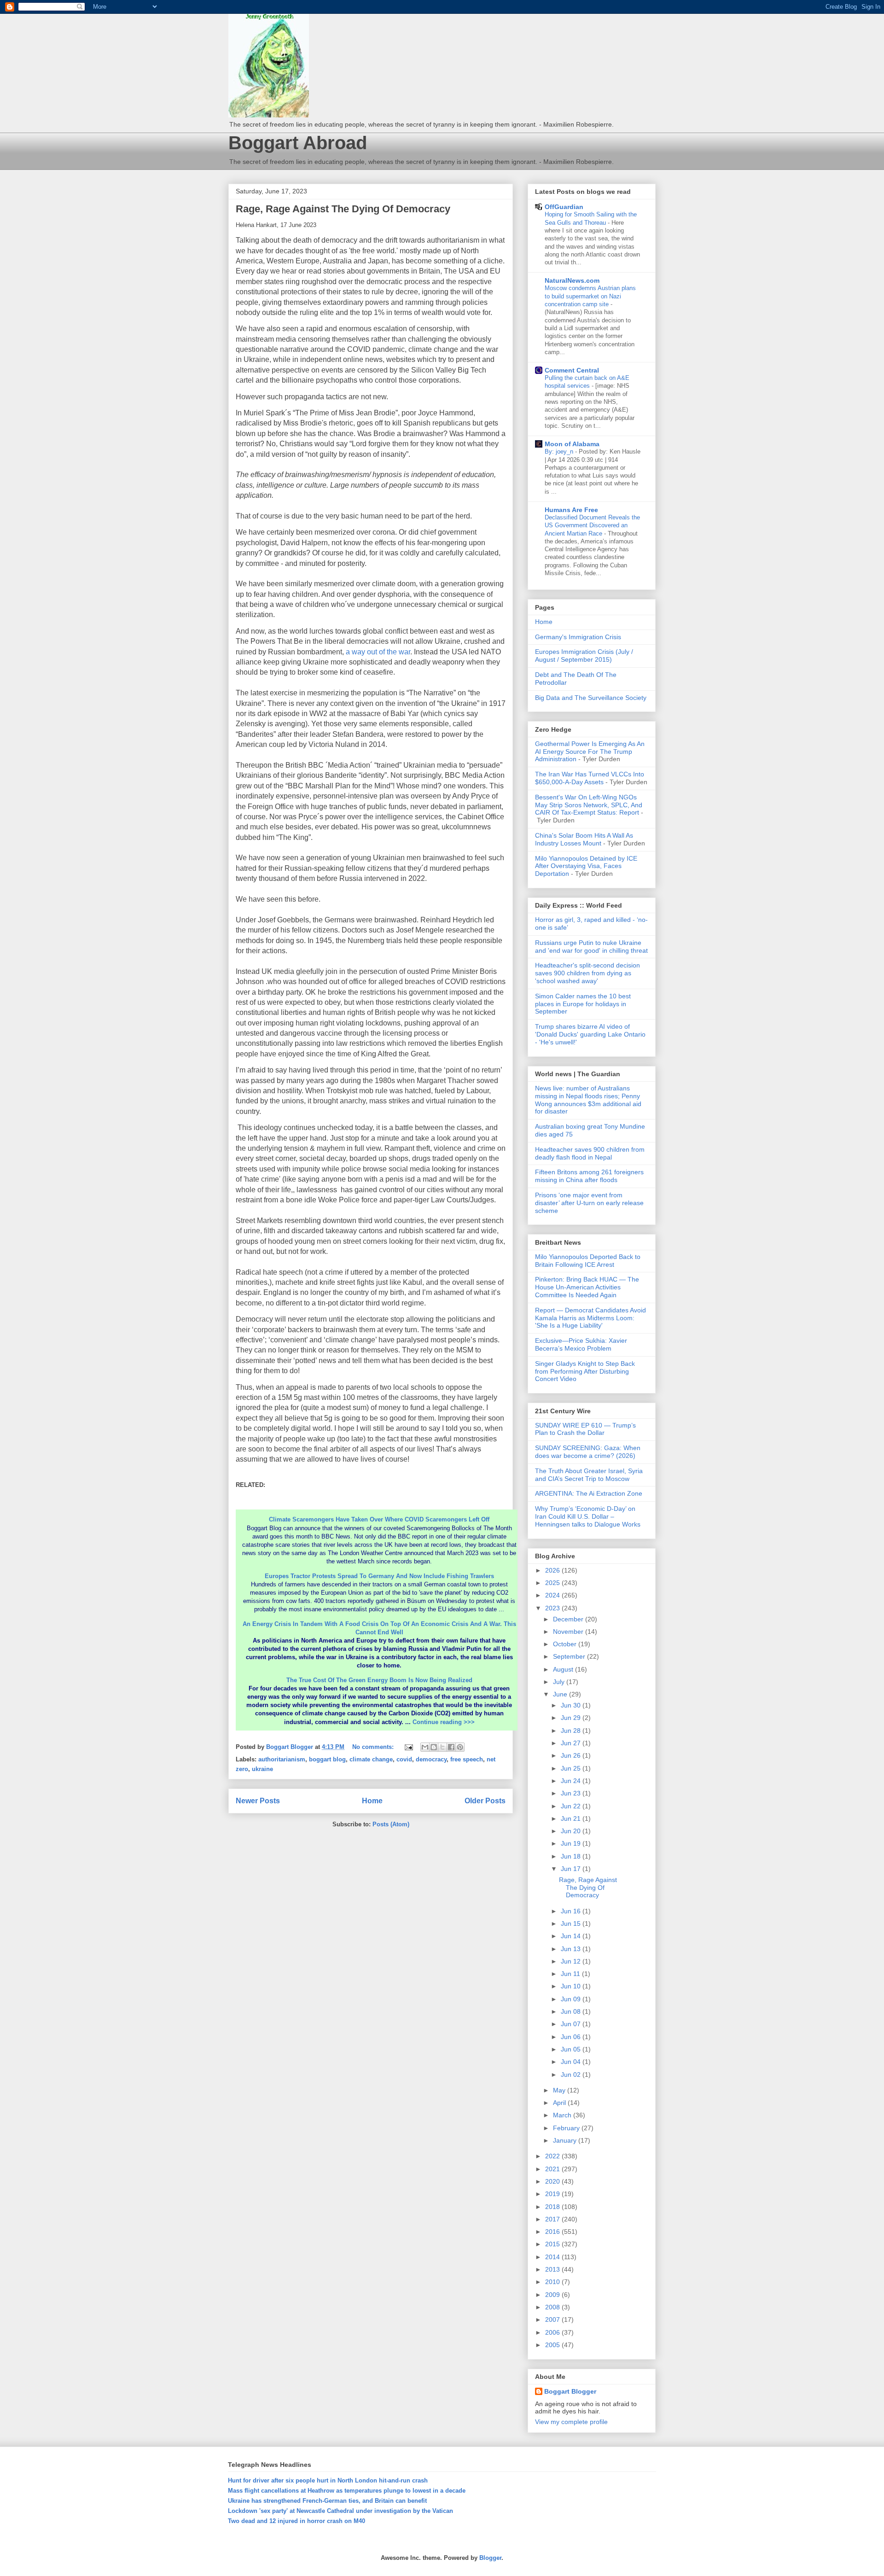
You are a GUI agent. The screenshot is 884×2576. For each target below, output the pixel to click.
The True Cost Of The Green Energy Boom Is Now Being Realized (379, 1680)
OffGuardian (564, 207)
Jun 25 (572, 1768)
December (569, 1619)
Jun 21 (572, 1818)
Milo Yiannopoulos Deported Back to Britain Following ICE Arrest (588, 1261)
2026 (553, 1570)
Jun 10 (572, 1986)
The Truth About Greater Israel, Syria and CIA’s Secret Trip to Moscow (589, 1475)
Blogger (490, 2558)
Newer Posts (258, 1801)
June (561, 1694)
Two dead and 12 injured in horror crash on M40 (297, 2521)
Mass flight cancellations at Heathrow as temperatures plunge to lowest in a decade (347, 2491)
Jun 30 (572, 1705)
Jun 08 (572, 2011)
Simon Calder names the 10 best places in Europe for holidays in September (583, 1004)
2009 (553, 2295)
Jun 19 (572, 1843)
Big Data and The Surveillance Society (591, 698)
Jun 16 (572, 1911)
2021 (553, 2169)
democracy (431, 1759)
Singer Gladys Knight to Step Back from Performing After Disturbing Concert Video (585, 1371)
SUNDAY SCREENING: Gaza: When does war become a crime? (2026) (588, 1452)
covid (404, 1759)
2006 (553, 2332)
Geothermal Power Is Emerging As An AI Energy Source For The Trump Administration (590, 752)
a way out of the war (378, 652)
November (569, 1632)
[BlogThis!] (434, 1747)
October (566, 1644)
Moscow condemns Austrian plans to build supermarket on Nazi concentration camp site (590, 296)
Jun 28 (572, 1731)
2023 (553, 1608)
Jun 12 (572, 1961)
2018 (553, 2207)
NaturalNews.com (572, 280)
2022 (553, 2156)
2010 (553, 2282)
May (560, 2090)
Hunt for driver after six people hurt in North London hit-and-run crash (328, 2480)
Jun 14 (572, 1936)
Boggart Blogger (570, 2391)
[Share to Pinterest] (460, 1747)
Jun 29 (572, 1718)
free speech (467, 1759)
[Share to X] (442, 1747)
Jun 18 (572, 1856)
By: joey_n (560, 452)
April (560, 2103)
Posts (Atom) (391, 1824)
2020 (553, 2181)
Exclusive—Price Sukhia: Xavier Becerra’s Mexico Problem (581, 1344)
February (567, 2128)
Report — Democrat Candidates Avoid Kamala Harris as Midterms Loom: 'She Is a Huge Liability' (590, 1318)
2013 (553, 2269)
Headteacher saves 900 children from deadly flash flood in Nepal (590, 1153)
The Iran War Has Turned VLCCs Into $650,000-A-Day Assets (590, 778)
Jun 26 (572, 1755)
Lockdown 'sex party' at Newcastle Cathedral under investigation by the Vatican (340, 2511)
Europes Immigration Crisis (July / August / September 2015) (584, 656)
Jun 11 (571, 1974)
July (560, 1682)
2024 (553, 1595)
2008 (553, 2307)
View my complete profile (571, 2422)
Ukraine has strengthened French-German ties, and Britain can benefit (327, 2501)
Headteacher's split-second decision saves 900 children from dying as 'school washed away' (587, 973)
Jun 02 (572, 2075)
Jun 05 (572, 2049)
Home (372, 1801)
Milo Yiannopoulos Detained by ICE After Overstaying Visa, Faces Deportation (586, 866)
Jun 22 (572, 1806)
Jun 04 (572, 2062)
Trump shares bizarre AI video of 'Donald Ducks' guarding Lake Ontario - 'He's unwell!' (590, 1034)
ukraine (262, 1769)
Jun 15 (572, 1923)
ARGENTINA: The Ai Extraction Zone (589, 1493)
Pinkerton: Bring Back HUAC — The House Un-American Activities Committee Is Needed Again (587, 1287)
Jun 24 (572, 1781)
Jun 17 (572, 1869)
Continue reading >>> (444, 1722)
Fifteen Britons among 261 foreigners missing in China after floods (589, 1176)
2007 (553, 2320)
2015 (553, 2244)
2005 (553, 2345)
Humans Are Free (571, 510)
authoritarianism (282, 1759)
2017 (553, 2219)
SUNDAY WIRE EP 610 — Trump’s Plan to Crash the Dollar (585, 1429)
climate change (371, 1759)
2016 (553, 2232)
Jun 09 (572, 1999)
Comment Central (572, 370)
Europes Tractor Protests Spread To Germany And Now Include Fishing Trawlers (379, 1576)
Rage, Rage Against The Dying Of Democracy (343, 209)
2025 (553, 1583)
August (564, 1669)
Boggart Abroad (298, 143)
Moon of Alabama (572, 444)
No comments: (374, 1747)
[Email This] (425, 1747)
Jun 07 (572, 2024)
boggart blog (327, 1759)
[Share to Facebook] (451, 1747)
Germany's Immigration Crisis (578, 637)
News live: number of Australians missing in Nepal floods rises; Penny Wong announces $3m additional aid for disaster (588, 1100)
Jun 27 (572, 1743)
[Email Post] (408, 1747)
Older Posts (485, 1801)
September (570, 1656)
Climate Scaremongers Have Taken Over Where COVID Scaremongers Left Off (379, 1519)
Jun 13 (572, 1949)
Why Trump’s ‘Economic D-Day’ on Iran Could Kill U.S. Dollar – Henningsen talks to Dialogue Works (588, 1516)
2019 (553, 2194)
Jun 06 (572, 2037)
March (563, 2115)
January (566, 2140)
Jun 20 (572, 1831)
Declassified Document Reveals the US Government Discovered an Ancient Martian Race (592, 525)
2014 (553, 2257)
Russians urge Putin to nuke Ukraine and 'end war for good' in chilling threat (591, 947)
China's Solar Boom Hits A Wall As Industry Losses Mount (584, 839)
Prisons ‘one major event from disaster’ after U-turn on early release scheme (589, 1203)
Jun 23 (572, 1793)
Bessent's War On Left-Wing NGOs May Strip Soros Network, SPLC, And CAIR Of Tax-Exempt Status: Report (589, 805)
